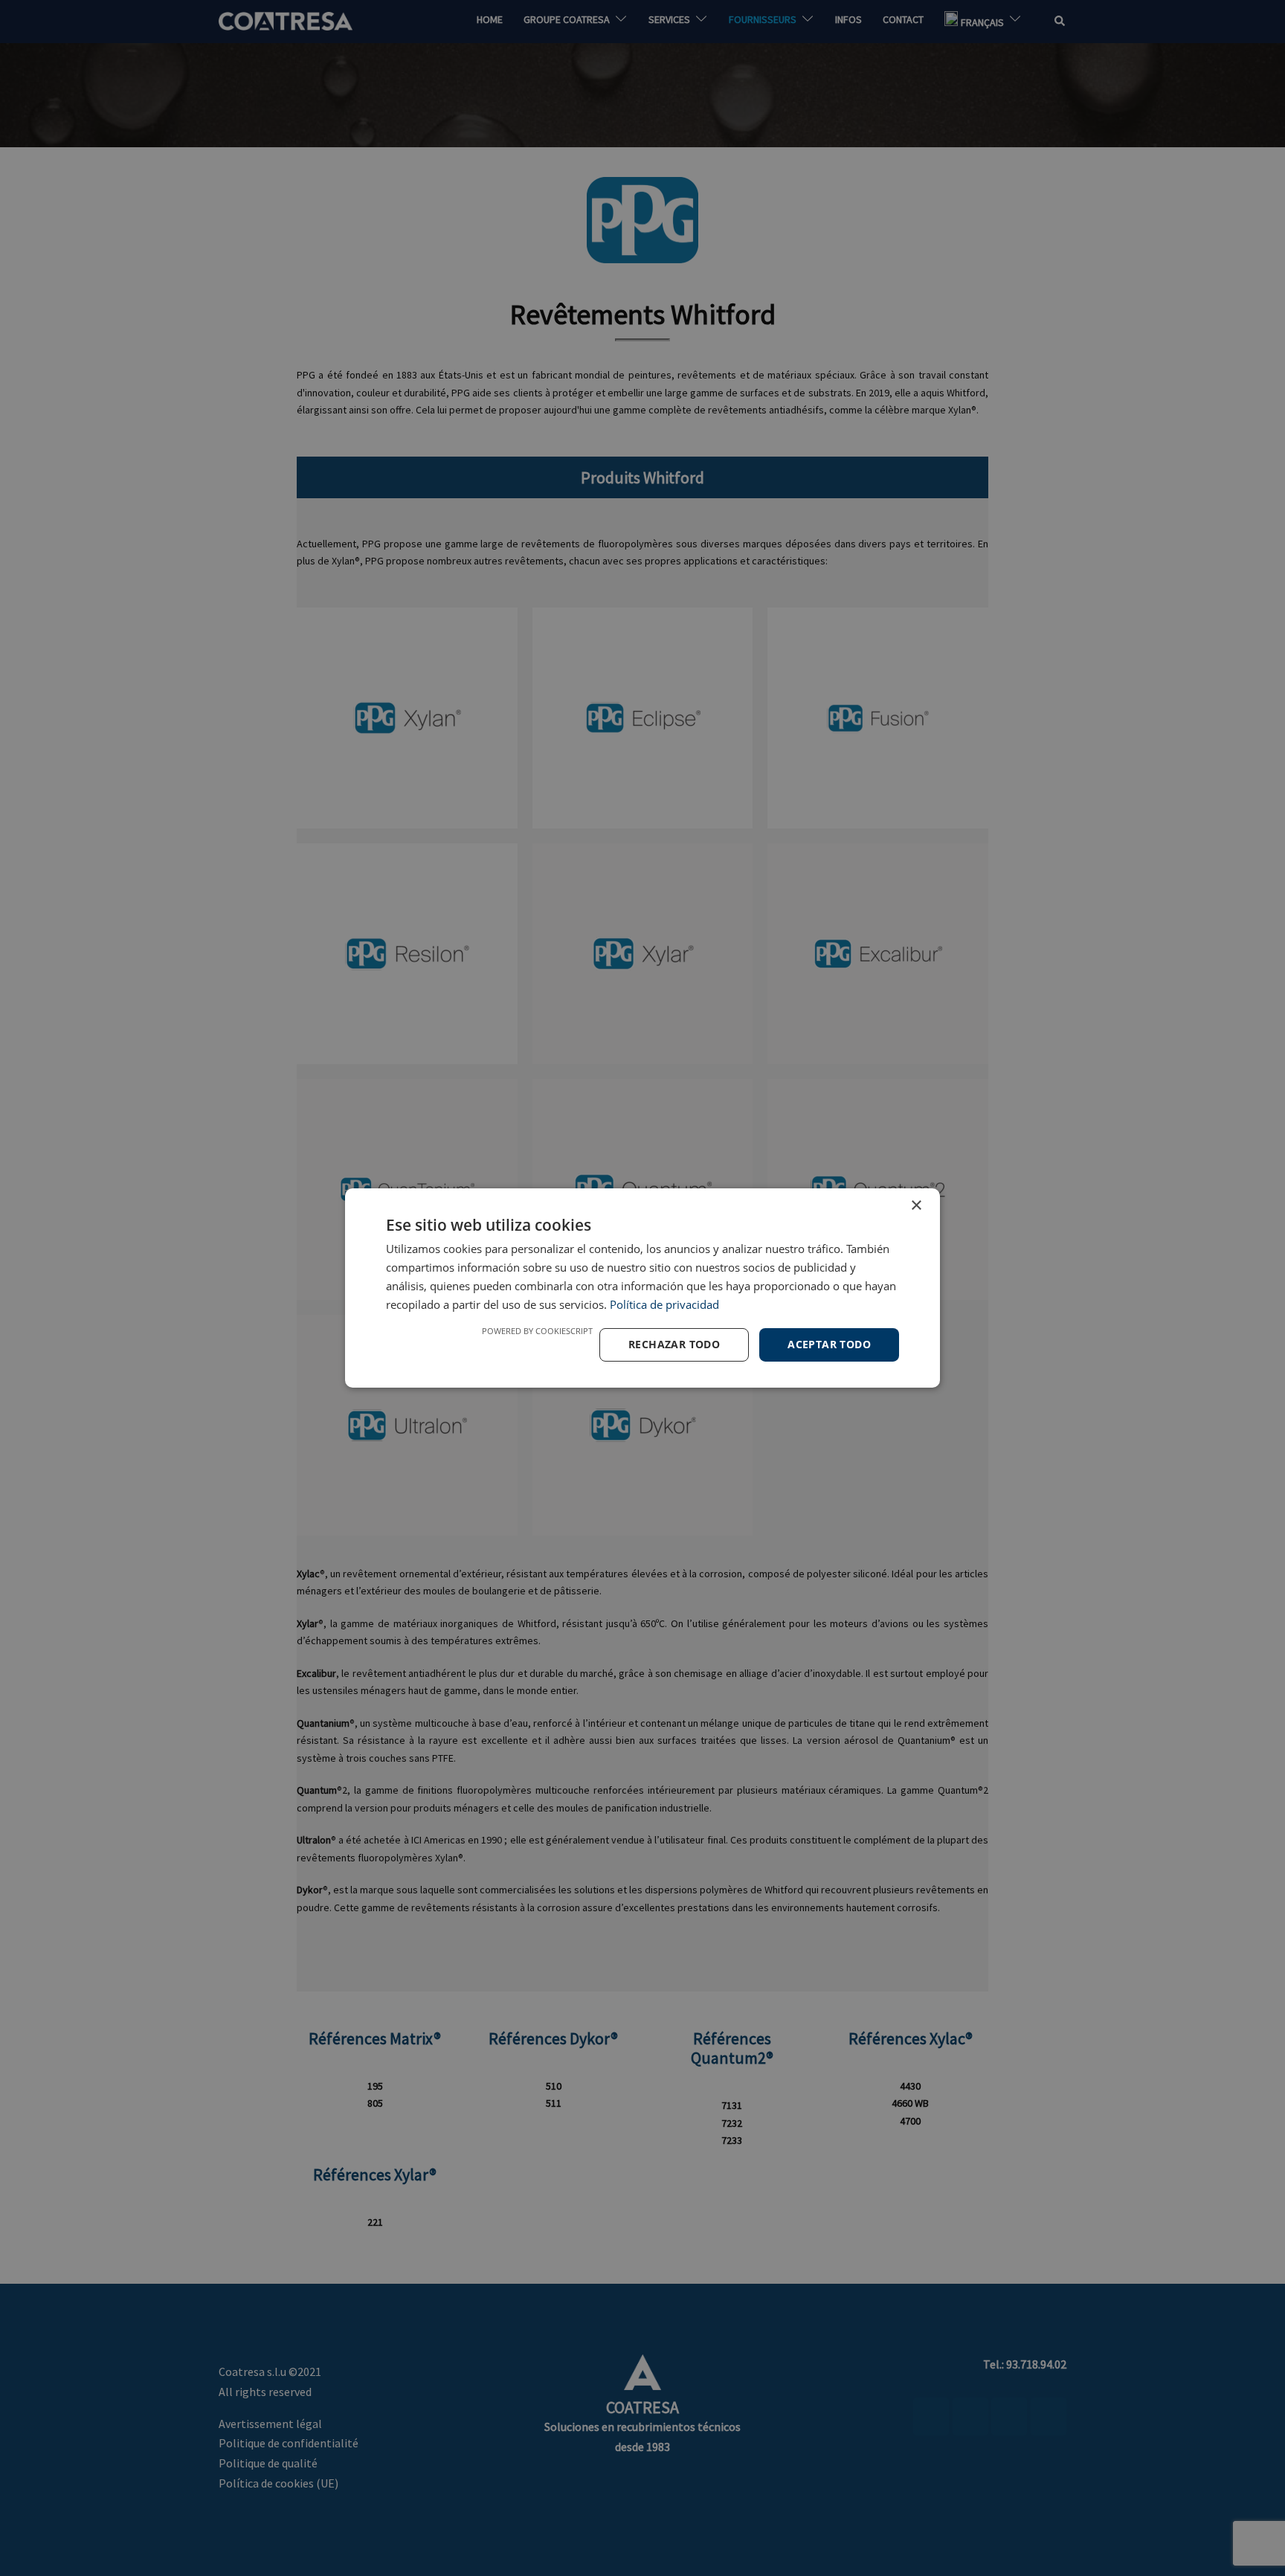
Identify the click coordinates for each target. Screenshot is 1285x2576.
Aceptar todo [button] (829, 1344)
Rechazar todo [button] (674, 1344)
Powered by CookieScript (537, 1331)
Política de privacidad (664, 1304)
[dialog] (642, 1288)
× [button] (916, 1206)
